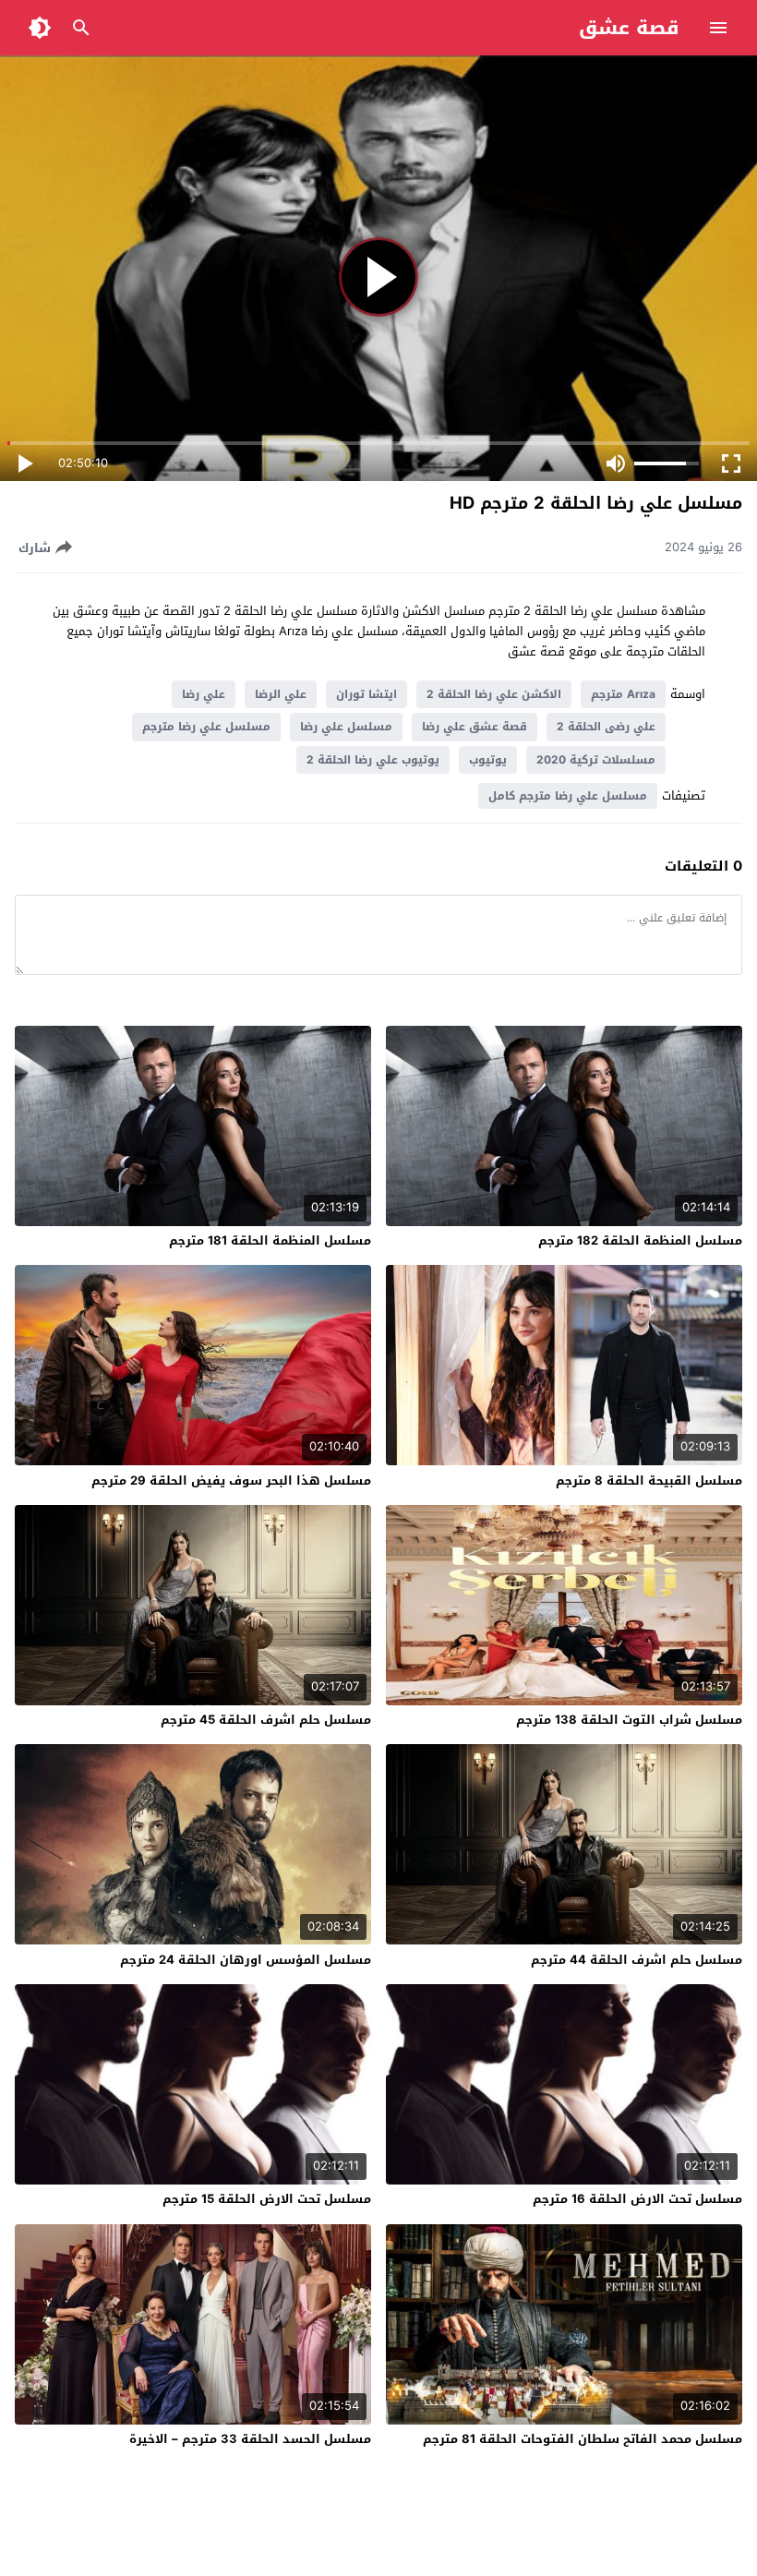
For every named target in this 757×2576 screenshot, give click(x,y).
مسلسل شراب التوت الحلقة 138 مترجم (629, 1720)
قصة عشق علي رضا (475, 727)
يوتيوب (488, 760)
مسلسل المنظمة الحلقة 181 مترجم (270, 1240)
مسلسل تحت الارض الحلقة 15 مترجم (267, 2199)
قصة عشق (629, 28)
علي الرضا (281, 694)
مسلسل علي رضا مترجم (206, 727)
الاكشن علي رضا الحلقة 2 (494, 694)
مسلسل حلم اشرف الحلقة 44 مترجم (637, 1960)
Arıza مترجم (623, 694)
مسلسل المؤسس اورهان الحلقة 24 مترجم (246, 1960)
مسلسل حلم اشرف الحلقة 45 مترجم (266, 1720)
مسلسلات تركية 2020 (596, 760)
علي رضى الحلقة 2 (606, 727)
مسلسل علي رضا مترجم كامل (568, 796)
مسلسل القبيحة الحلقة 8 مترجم (649, 1481)
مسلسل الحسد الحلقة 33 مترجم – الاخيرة (250, 2439)
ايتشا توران (366, 694)
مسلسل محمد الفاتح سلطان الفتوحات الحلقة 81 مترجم (583, 2439)
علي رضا (204, 694)
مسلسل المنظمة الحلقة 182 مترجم (640, 1240)
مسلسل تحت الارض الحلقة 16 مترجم (637, 2199)
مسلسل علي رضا (346, 727)
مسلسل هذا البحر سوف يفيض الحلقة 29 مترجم (231, 1481)
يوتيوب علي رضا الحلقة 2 (373, 760)
